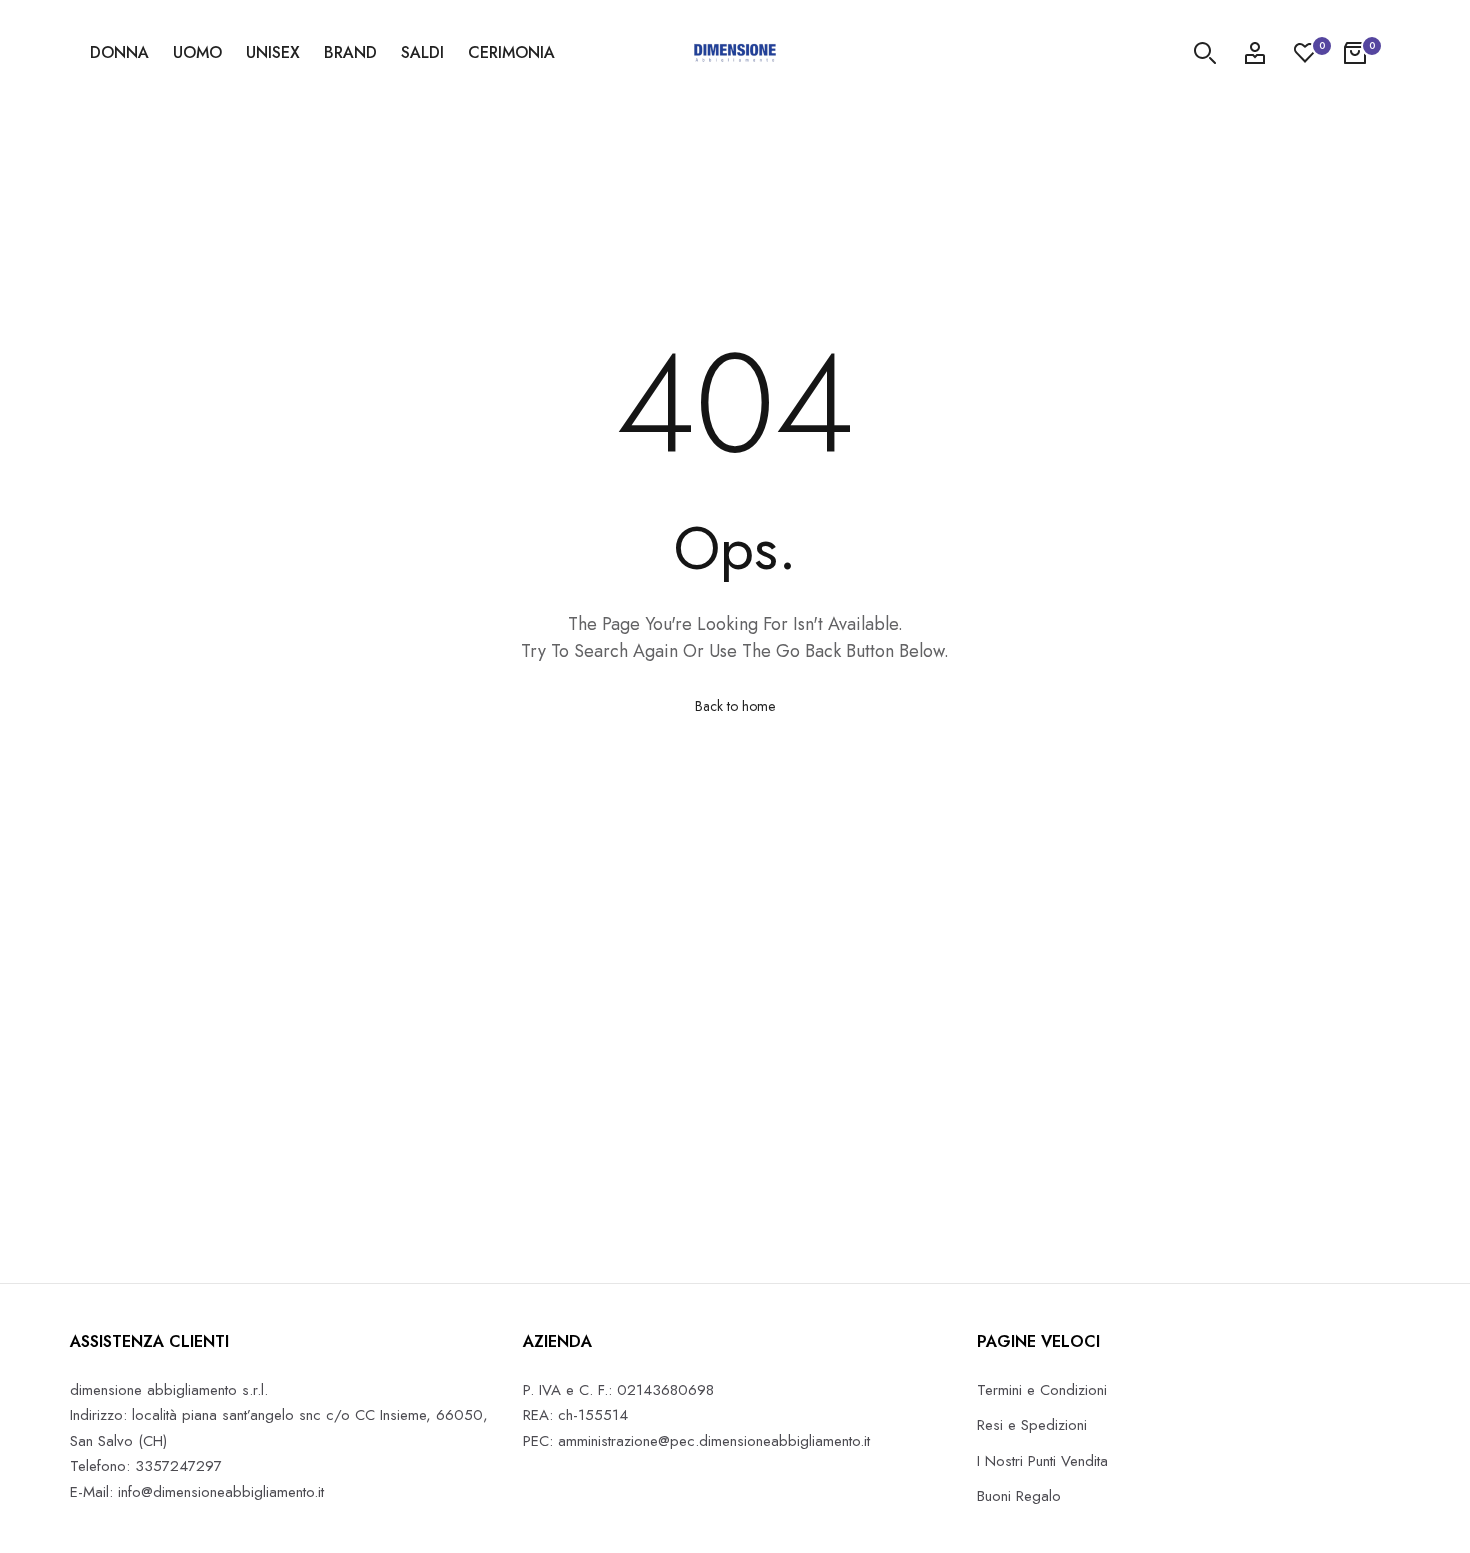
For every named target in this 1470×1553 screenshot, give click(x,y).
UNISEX (273, 52)
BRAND (350, 52)
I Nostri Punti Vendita (1042, 1461)
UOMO (197, 52)
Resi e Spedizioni (1032, 1425)
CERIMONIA (511, 52)
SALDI (422, 52)
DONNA (119, 52)
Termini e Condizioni (1042, 1390)
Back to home (735, 706)
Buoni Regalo (1019, 1496)
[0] (1305, 53)
